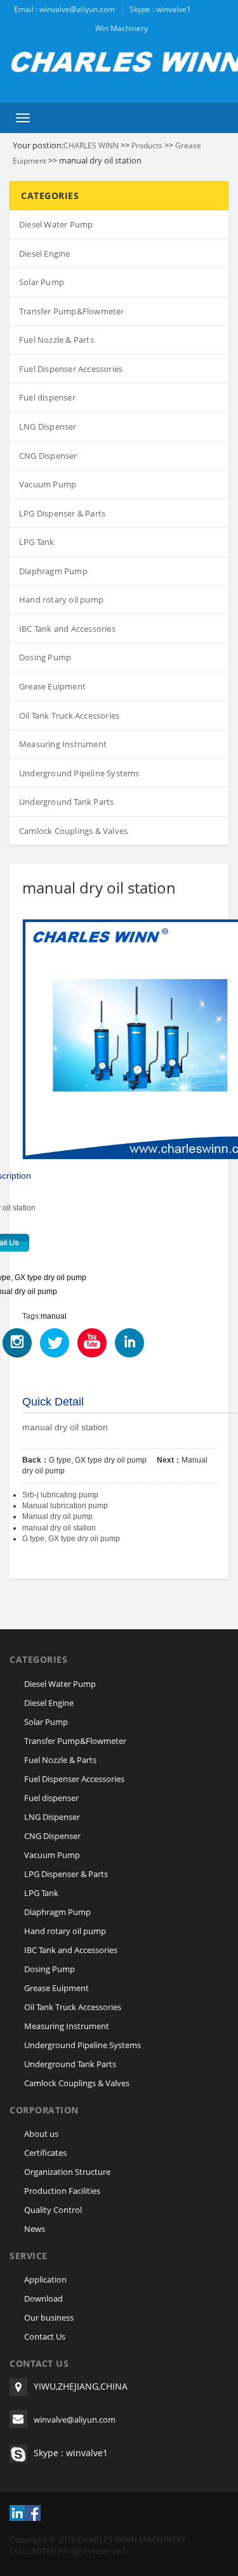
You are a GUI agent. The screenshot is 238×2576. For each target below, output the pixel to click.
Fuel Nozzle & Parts (56, 340)
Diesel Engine (45, 253)
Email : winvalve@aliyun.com (64, 9)
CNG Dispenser (48, 456)
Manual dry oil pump (57, 1516)
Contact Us (45, 2336)
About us (41, 2134)
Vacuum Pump (48, 484)
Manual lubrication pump (65, 1506)
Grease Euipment (52, 686)
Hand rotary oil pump (61, 599)
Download (43, 2298)
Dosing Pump (45, 657)
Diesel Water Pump (56, 224)
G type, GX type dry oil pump (98, 1460)
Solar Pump (42, 282)
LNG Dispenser (48, 426)
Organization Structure (67, 2172)
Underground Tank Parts (66, 802)
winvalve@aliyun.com (75, 2419)
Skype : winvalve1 (160, 9)
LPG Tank (37, 542)
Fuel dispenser (47, 397)
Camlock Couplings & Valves (73, 831)
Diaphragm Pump (53, 571)
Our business (49, 2317)
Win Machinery (122, 28)
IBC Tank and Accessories (67, 629)
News (35, 2229)
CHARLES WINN (91, 145)
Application (45, 2279)
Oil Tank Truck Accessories (69, 715)
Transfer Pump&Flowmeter (72, 311)
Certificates (45, 2153)
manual (54, 1316)
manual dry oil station (59, 1528)
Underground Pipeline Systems (79, 773)
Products (147, 145)
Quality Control (53, 2210)
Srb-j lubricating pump (60, 1495)
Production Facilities (62, 2191)
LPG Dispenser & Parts (62, 513)
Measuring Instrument (63, 744)
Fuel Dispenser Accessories (71, 369)
